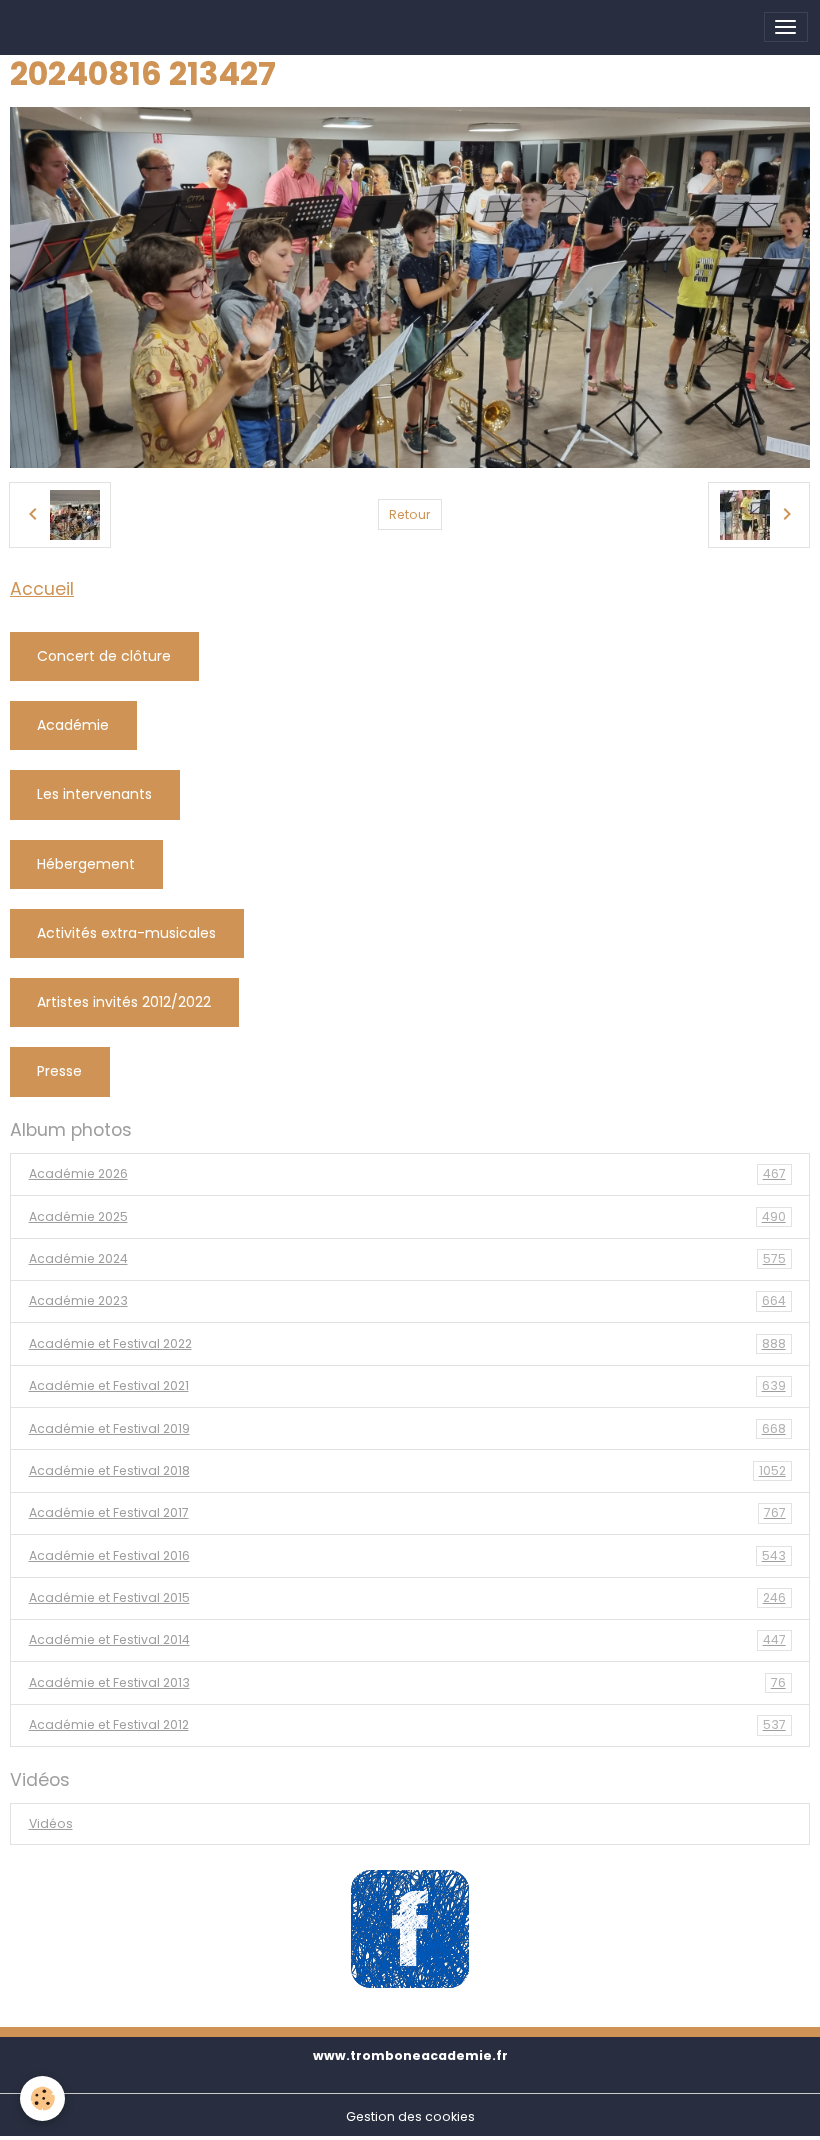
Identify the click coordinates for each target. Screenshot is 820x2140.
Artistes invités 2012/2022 (124, 1002)
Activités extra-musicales (126, 933)
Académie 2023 (407, 1300)
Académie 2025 (407, 1216)
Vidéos (51, 1823)
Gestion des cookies (410, 2116)
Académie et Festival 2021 (407, 1385)
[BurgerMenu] (786, 27)
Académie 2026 (407, 1173)
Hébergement (86, 864)
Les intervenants (94, 794)
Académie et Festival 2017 (407, 1512)
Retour (409, 514)
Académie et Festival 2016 (407, 1555)
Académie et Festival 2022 (407, 1343)
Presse (59, 1071)
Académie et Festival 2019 (407, 1428)
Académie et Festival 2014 (407, 1639)
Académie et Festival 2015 (407, 1597)
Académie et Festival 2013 (407, 1682)
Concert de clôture (104, 656)
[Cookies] (42, 2098)
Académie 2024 (407, 1258)
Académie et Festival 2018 (407, 1470)
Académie (73, 725)
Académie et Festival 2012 (407, 1724)
